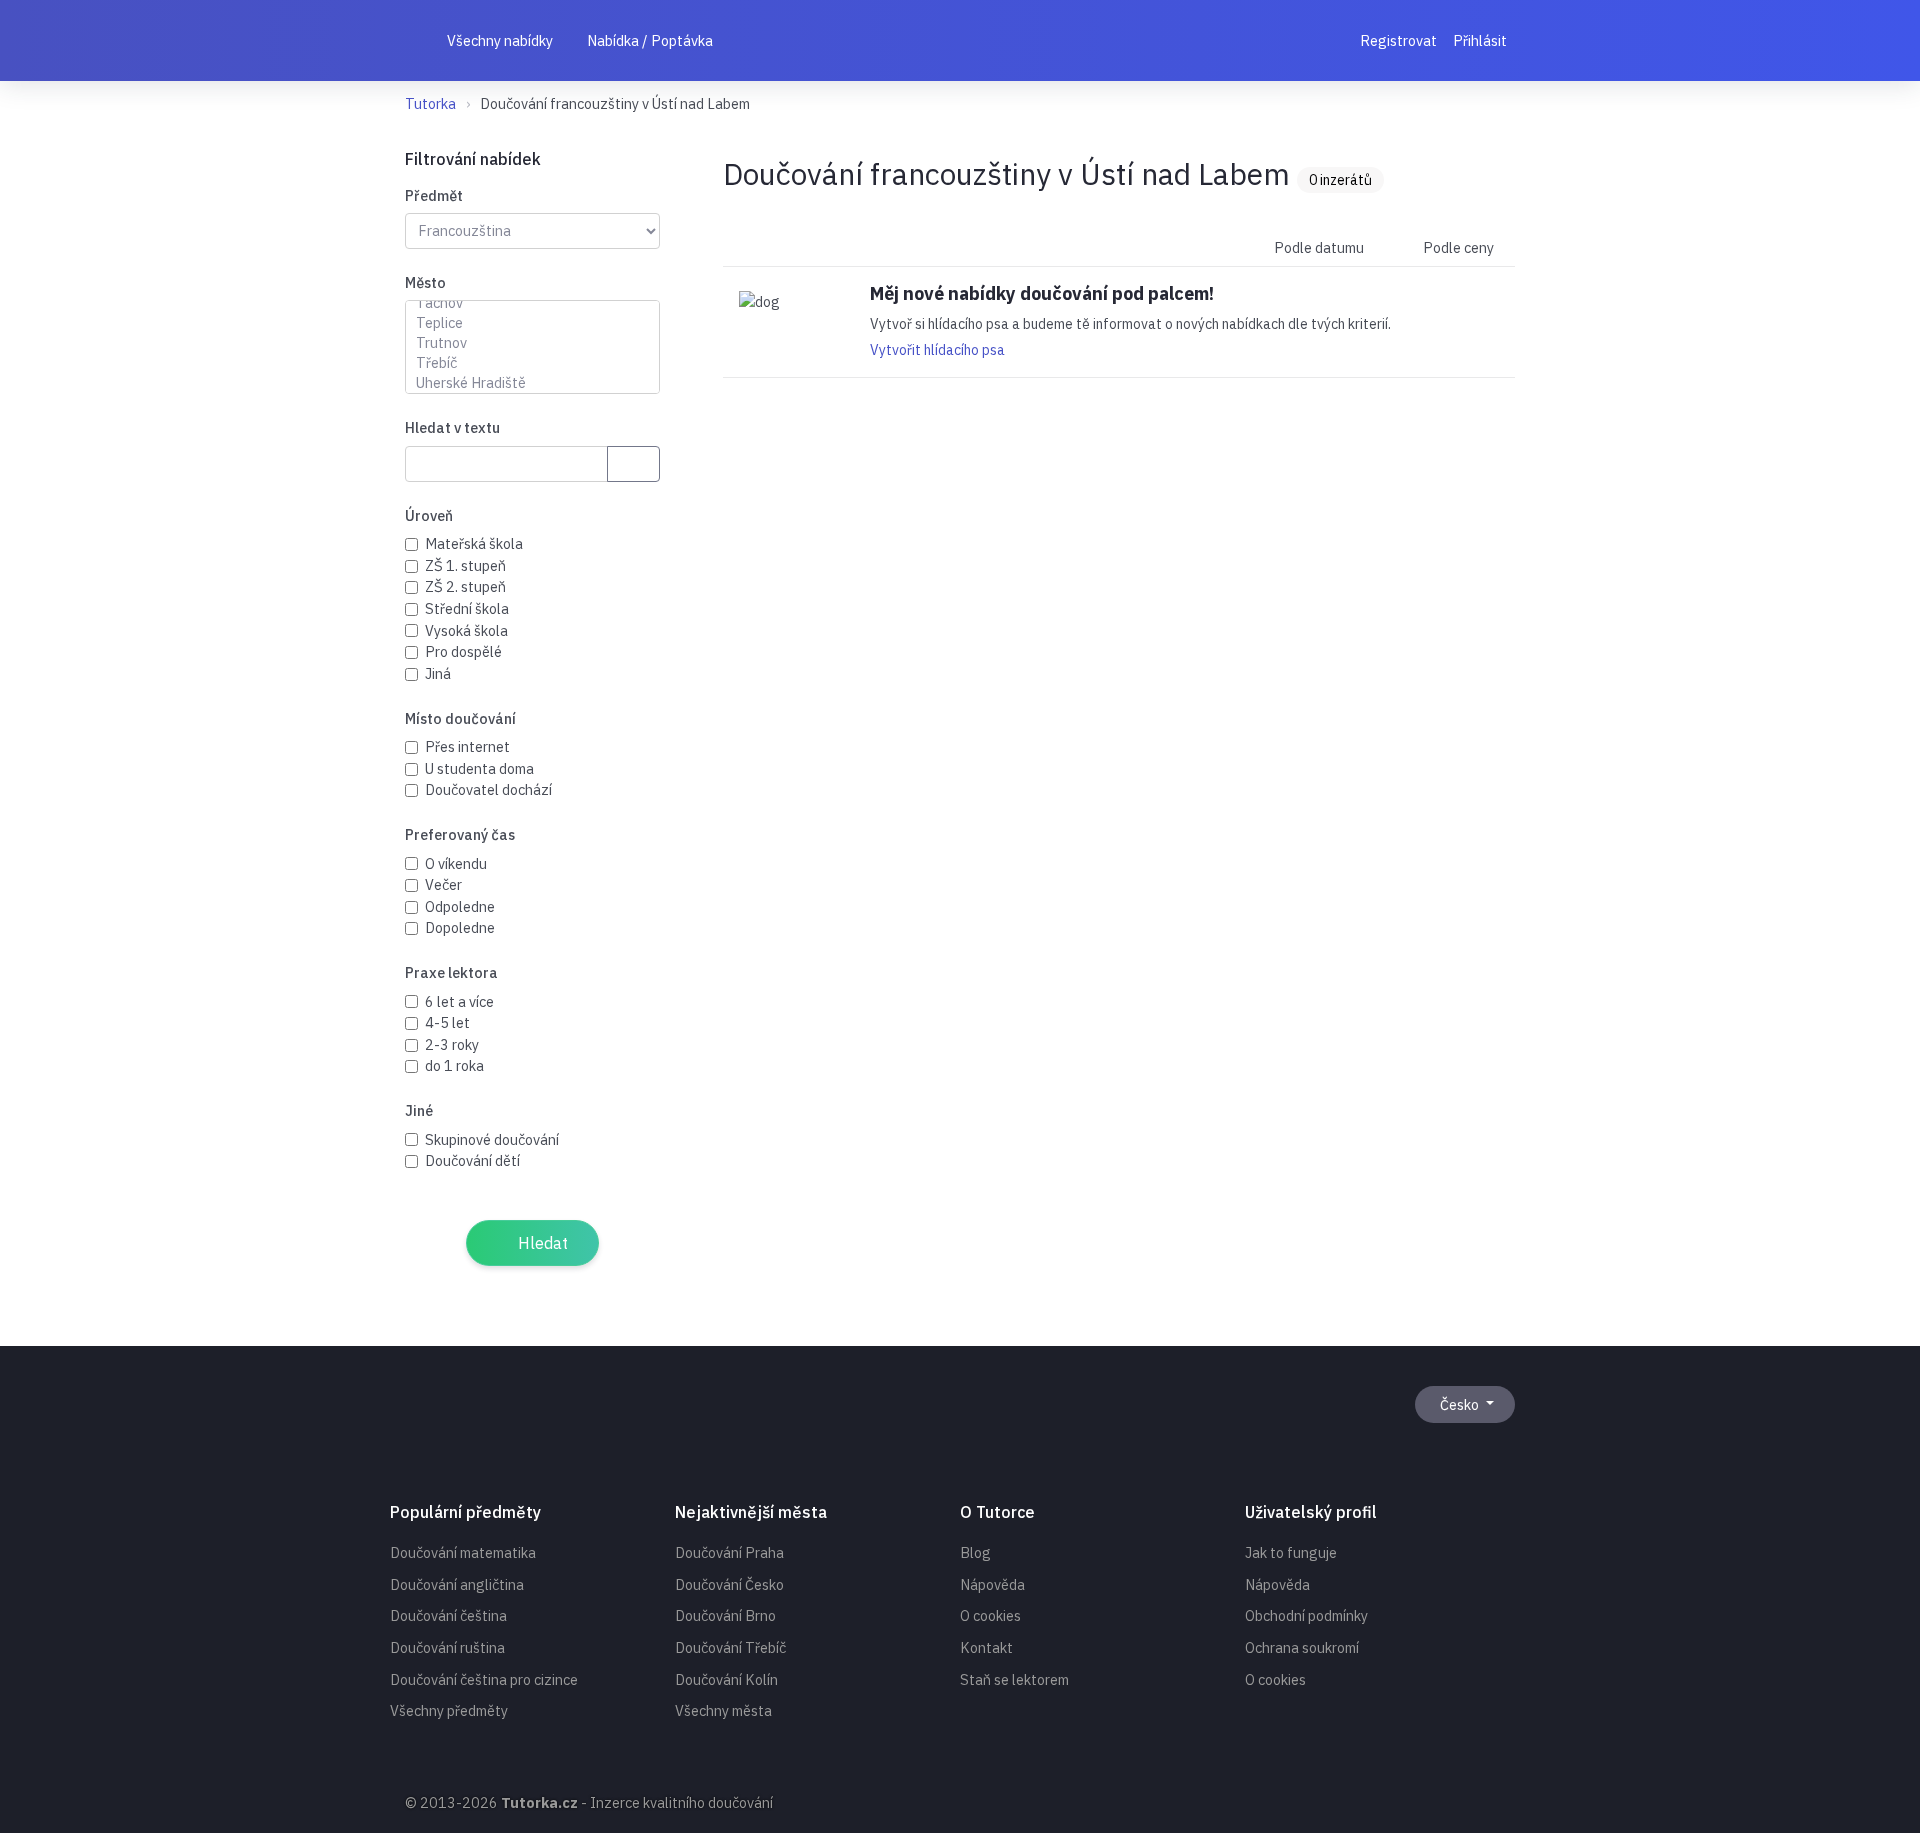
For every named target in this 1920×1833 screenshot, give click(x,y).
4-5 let (447, 1022)
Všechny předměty (449, 1710)
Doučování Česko (729, 1584)
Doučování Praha (729, 1552)
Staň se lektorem (1014, 1679)
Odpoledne (460, 906)
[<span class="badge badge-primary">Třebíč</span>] (532, 363)
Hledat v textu (452, 427)
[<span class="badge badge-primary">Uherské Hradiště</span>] (532, 383)
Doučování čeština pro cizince (484, 1679)
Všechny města (723, 1710)
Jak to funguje (1291, 1552)
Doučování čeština (448, 1615)
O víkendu (456, 863)
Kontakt (986, 1647)
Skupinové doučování (492, 1139)
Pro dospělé (463, 651)
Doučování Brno (725, 1615)
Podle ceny (1457, 247)
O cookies (990, 1615)
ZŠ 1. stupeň (465, 565)
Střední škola (467, 608)
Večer (443, 884)
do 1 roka (454, 1065)
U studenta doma (479, 768)
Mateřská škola (474, 543)
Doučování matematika (463, 1552)
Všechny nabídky (498, 40)
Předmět (434, 195)
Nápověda (992, 1584)
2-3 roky (452, 1044)
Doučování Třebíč (730, 1647)
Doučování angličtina (457, 1584)
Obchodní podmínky (1306, 1615)
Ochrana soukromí (1302, 1647)
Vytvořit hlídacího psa (937, 350)
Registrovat (1398, 40)
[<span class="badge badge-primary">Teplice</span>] (532, 323)
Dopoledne (460, 927)
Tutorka (430, 103)
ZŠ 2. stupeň (465, 586)
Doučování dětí (472, 1160)
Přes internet (467, 746)
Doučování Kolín (726, 1679)
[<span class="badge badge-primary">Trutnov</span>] (532, 343)
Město (425, 282)
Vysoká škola (466, 630)
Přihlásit (1480, 40)
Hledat (541, 1243)
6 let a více (459, 1001)
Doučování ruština (447, 1647)
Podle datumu (1317, 247)
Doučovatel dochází (488, 789)
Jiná (438, 673)
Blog (975, 1552)
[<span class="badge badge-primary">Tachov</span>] (532, 303)
